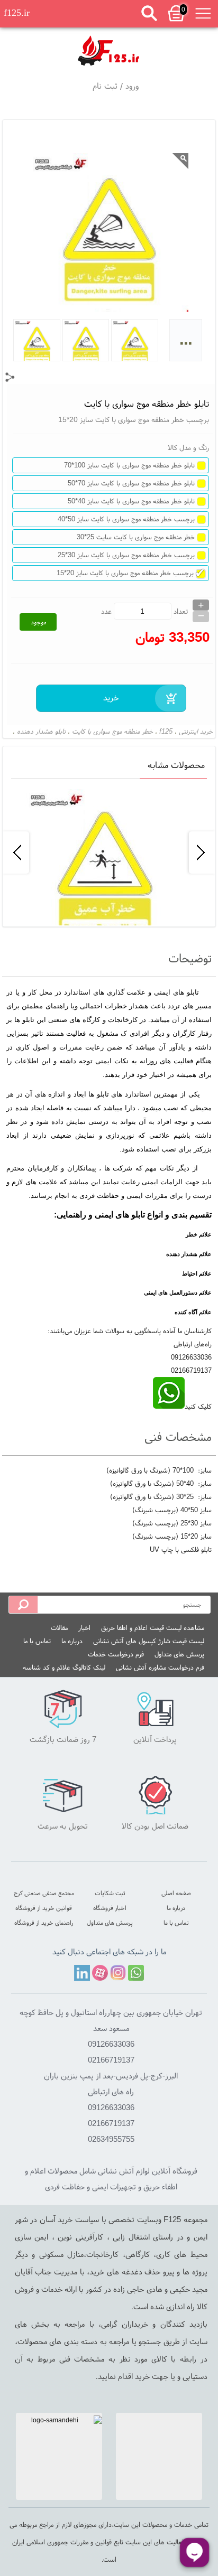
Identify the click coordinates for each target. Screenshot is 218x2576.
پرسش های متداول (179, 1654)
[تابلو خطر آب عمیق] (108, 852)
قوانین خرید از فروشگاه (44, 1908)
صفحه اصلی (176, 1893)
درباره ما (72, 1641)
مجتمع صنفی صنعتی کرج (44, 1893)
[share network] (10, 377)
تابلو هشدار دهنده (41, 731)
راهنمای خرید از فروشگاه (44, 1922)
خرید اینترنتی (196, 731)
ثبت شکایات (110, 1893)
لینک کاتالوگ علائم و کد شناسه (64, 1667)
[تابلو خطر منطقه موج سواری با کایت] (109, 49)
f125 (166, 731)
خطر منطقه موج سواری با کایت (112, 731)
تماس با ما (37, 1641)
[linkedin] (82, 1973)
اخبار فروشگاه (110, 1908)
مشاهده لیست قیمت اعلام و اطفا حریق (153, 1628)
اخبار (84, 1628)
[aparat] (100, 1973)
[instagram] (118, 1973)
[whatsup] (169, 1406)
